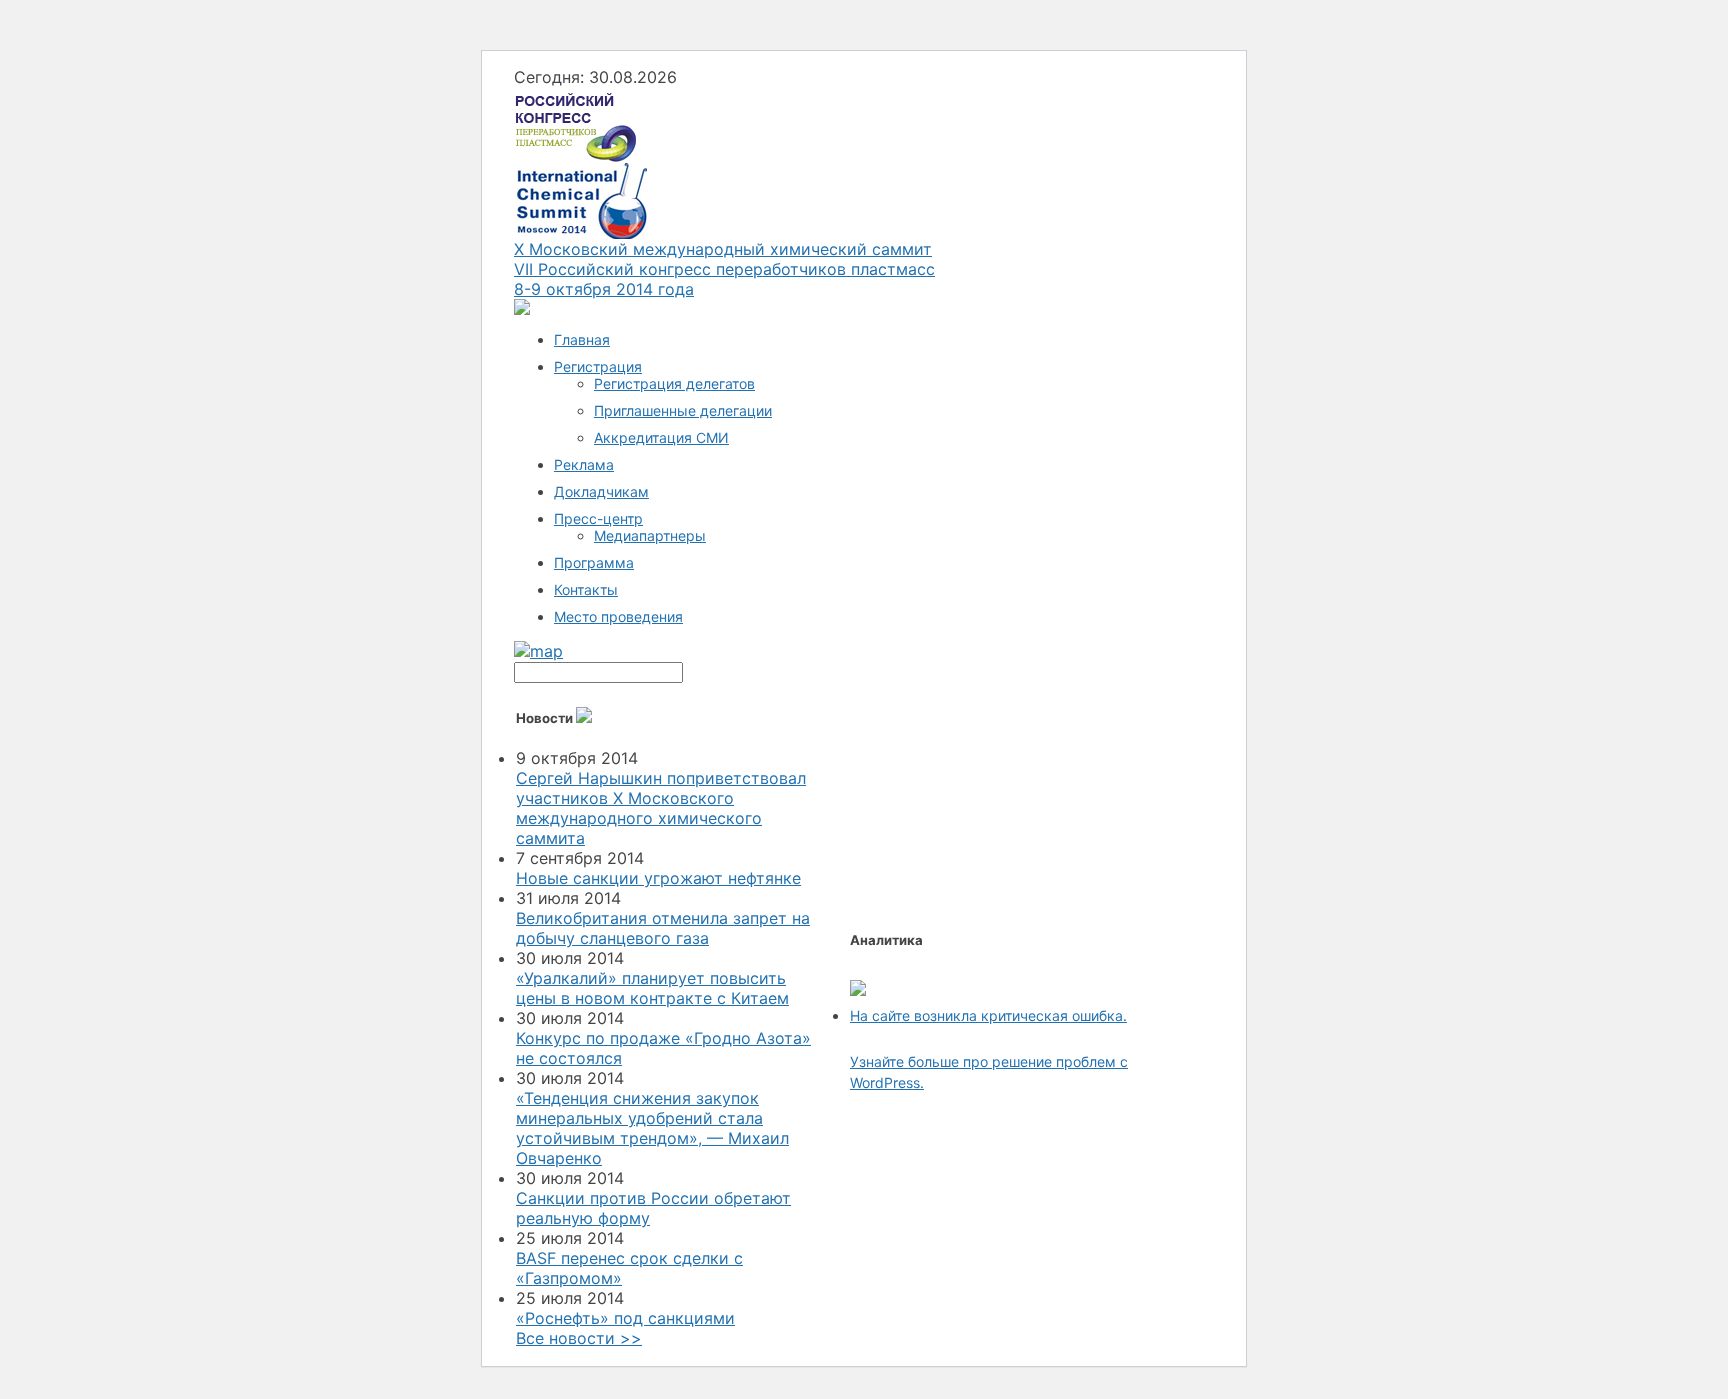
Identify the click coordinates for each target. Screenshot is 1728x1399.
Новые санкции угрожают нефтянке (658, 878)
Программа (594, 562)
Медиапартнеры (650, 535)
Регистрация (598, 366)
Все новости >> (579, 1338)
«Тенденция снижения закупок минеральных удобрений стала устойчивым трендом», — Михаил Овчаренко (652, 1128)
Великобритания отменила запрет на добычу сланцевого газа (663, 928)
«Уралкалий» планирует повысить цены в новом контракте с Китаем (652, 988)
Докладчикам (601, 491)
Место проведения (618, 616)
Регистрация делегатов (674, 383)
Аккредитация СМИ (661, 437)
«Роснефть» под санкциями (625, 1318)
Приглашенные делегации (683, 410)
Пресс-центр (598, 518)
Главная (582, 339)
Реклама (584, 464)
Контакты (586, 589)
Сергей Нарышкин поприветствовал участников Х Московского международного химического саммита (661, 808)
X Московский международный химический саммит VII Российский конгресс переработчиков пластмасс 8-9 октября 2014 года (724, 269)
